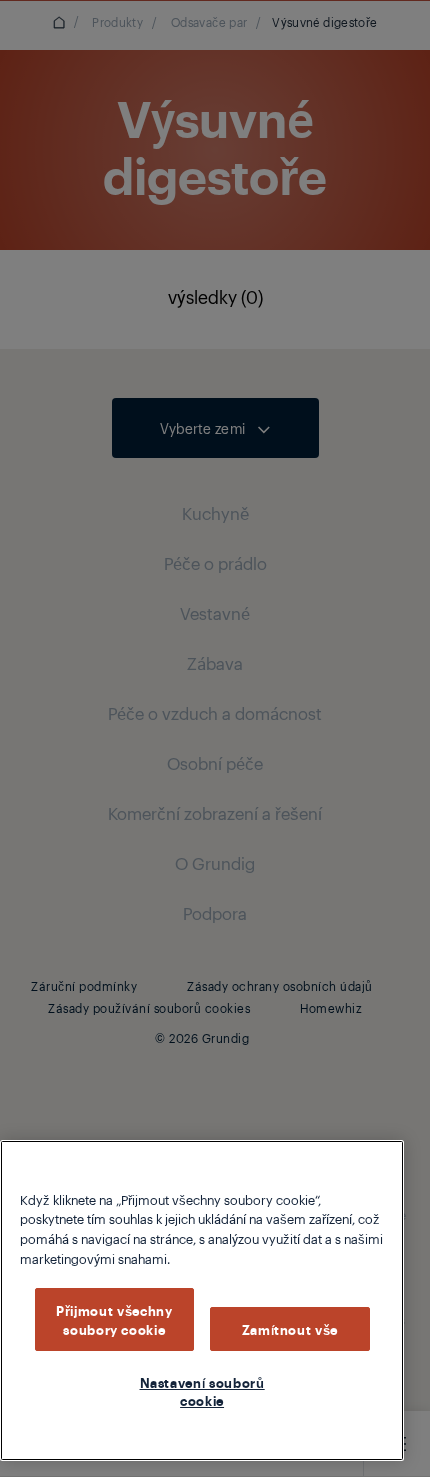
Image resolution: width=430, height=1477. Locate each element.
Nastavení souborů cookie (202, 1391)
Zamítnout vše (290, 1329)
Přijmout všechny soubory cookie (114, 1319)
